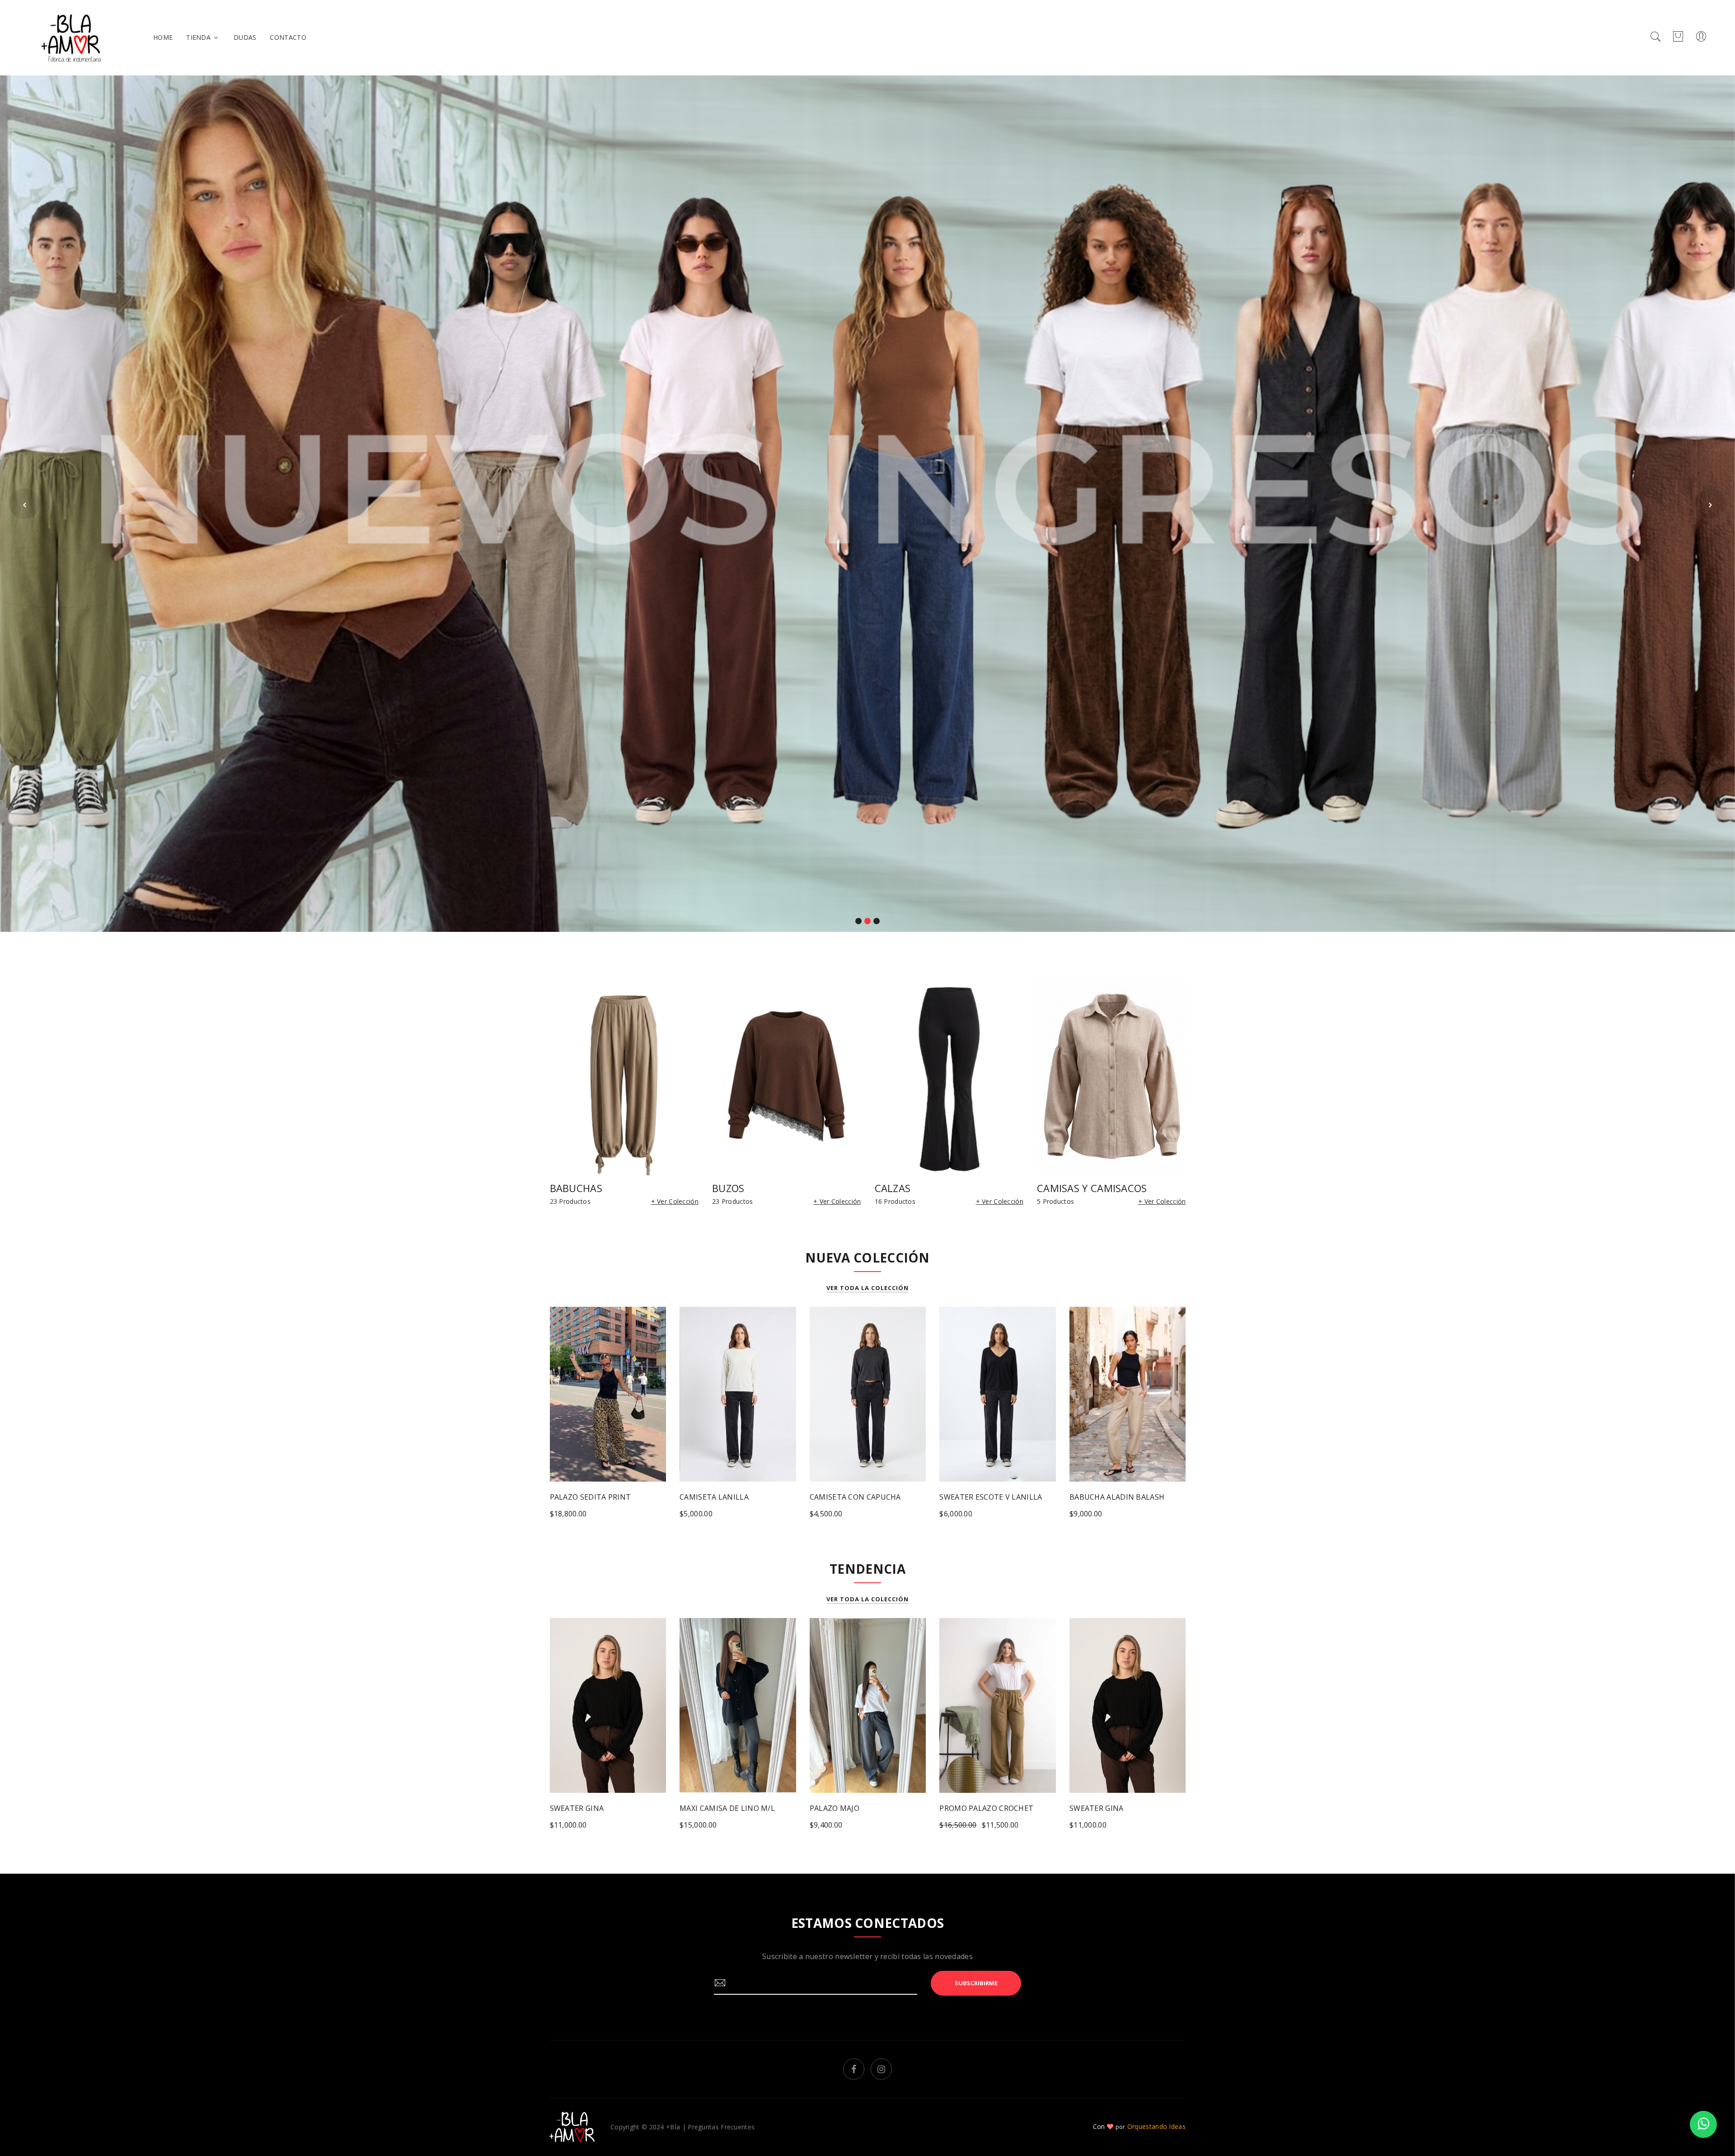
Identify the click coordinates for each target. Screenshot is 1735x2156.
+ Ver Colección (675, 1201)
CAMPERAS (738, 1188)
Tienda (199, 37)
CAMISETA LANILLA (584, 1497)
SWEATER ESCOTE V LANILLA (860, 1497)
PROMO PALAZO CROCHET (856, 1808)
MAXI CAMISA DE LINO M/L (597, 1808)
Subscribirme (976, 1983)
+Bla (673, 2127)
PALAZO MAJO (704, 1808)
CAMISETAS (577, 1188)
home (163, 37)
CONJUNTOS (1066, 1188)
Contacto (288, 37)
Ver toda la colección (867, 1288)
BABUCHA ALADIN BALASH (987, 1497)
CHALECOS (900, 1188)
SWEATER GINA (966, 1808)
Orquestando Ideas (1156, 2126)
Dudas (245, 37)
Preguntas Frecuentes (721, 2127)
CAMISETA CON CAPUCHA (725, 1497)
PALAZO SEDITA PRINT (1110, 1497)
